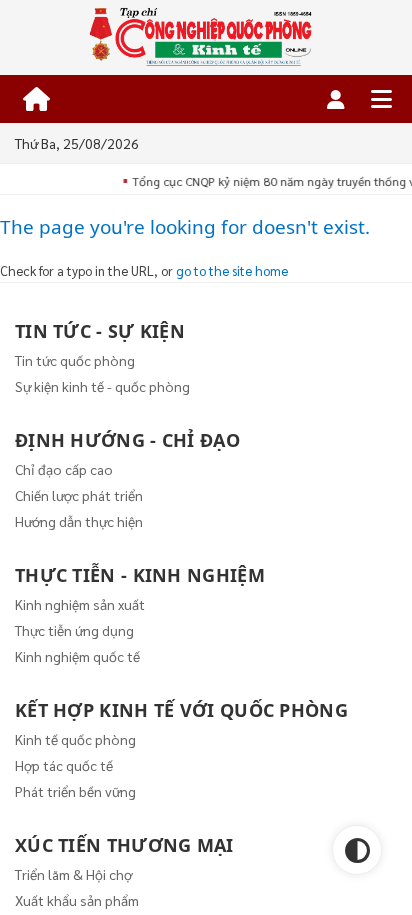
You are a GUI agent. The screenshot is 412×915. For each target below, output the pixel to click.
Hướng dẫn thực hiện (79, 521)
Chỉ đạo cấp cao (64, 469)
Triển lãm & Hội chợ (73, 874)
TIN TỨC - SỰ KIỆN (100, 331)
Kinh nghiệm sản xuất (80, 604)
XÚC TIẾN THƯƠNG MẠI (124, 845)
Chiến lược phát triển (79, 495)
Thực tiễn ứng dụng (74, 630)
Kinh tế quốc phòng (75, 739)
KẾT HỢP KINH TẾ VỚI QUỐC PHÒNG (181, 710)
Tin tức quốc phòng (75, 360)
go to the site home (232, 270)
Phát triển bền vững (75, 791)
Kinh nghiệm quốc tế (77, 656)
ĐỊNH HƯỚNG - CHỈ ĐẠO (127, 440)
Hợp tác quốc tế (64, 765)
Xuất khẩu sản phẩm (77, 900)
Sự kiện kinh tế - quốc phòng (102, 386)
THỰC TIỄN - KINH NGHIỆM (140, 575)
